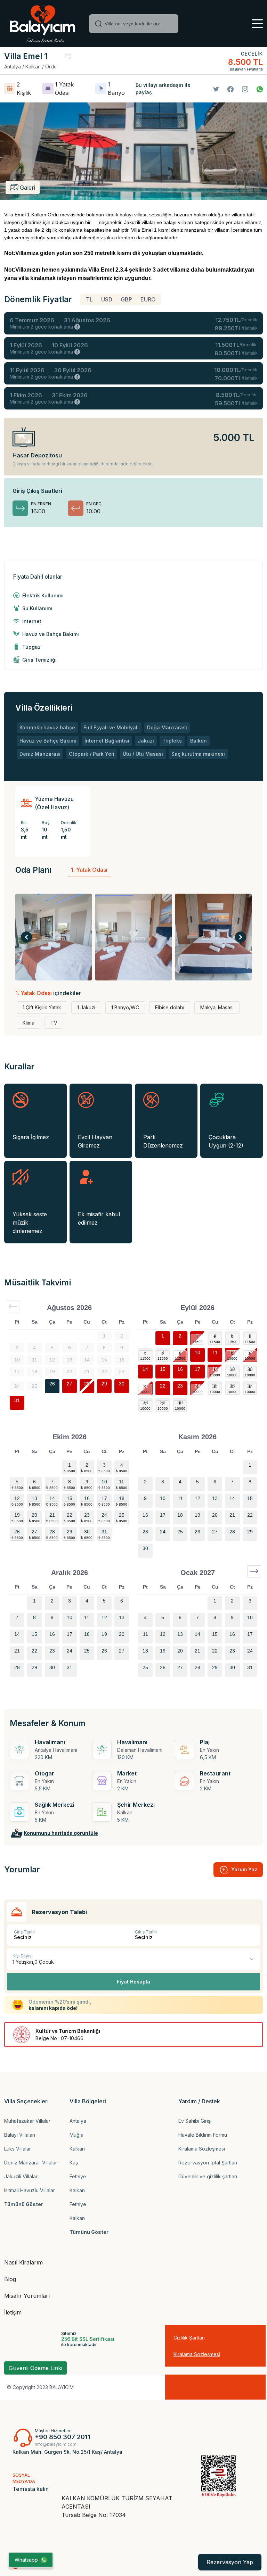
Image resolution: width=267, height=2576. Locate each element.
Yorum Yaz (244, 1869)
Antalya (78, 2121)
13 (250, 1352)
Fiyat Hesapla (133, 1982)
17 (197, 1369)
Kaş (74, 2163)
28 (87, 1384)
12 (232, 1352)
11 (215, 1352)
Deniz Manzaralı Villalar (31, 2163)
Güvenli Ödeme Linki (35, 2368)
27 (70, 1384)
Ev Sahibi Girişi (195, 2121)
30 (122, 1384)
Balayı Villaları (20, 2135)
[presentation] (26, 937)
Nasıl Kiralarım (23, 2262)
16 (180, 1369)
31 (17, 1400)
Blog (10, 2279)
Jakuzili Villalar (21, 2176)
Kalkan (77, 2149)
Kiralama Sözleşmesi (202, 2149)
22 (163, 1386)
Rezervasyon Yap (230, 2562)
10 (197, 1352)
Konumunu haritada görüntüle (61, 1833)
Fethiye (78, 2176)
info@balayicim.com (56, 2444)
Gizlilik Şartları (189, 2338)
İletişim (13, 2312)
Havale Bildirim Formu (203, 2135)
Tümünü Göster (24, 2204)
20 (250, 1369)
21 (145, 1386)
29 (104, 1384)
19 (232, 1369)
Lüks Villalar (18, 2149)
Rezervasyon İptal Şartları (208, 2163)
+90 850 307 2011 (63, 2437)
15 (163, 1369)
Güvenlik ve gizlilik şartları (208, 2176)
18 (215, 1369)
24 (197, 1386)
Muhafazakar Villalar (27, 2121)
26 (52, 1384)
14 (145, 1369)
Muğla (76, 2135)
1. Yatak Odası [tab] (89, 870)
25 (215, 1386)
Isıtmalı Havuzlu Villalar (30, 2190)
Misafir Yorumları (27, 2296)
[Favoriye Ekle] (68, 57)
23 (180, 1386)
